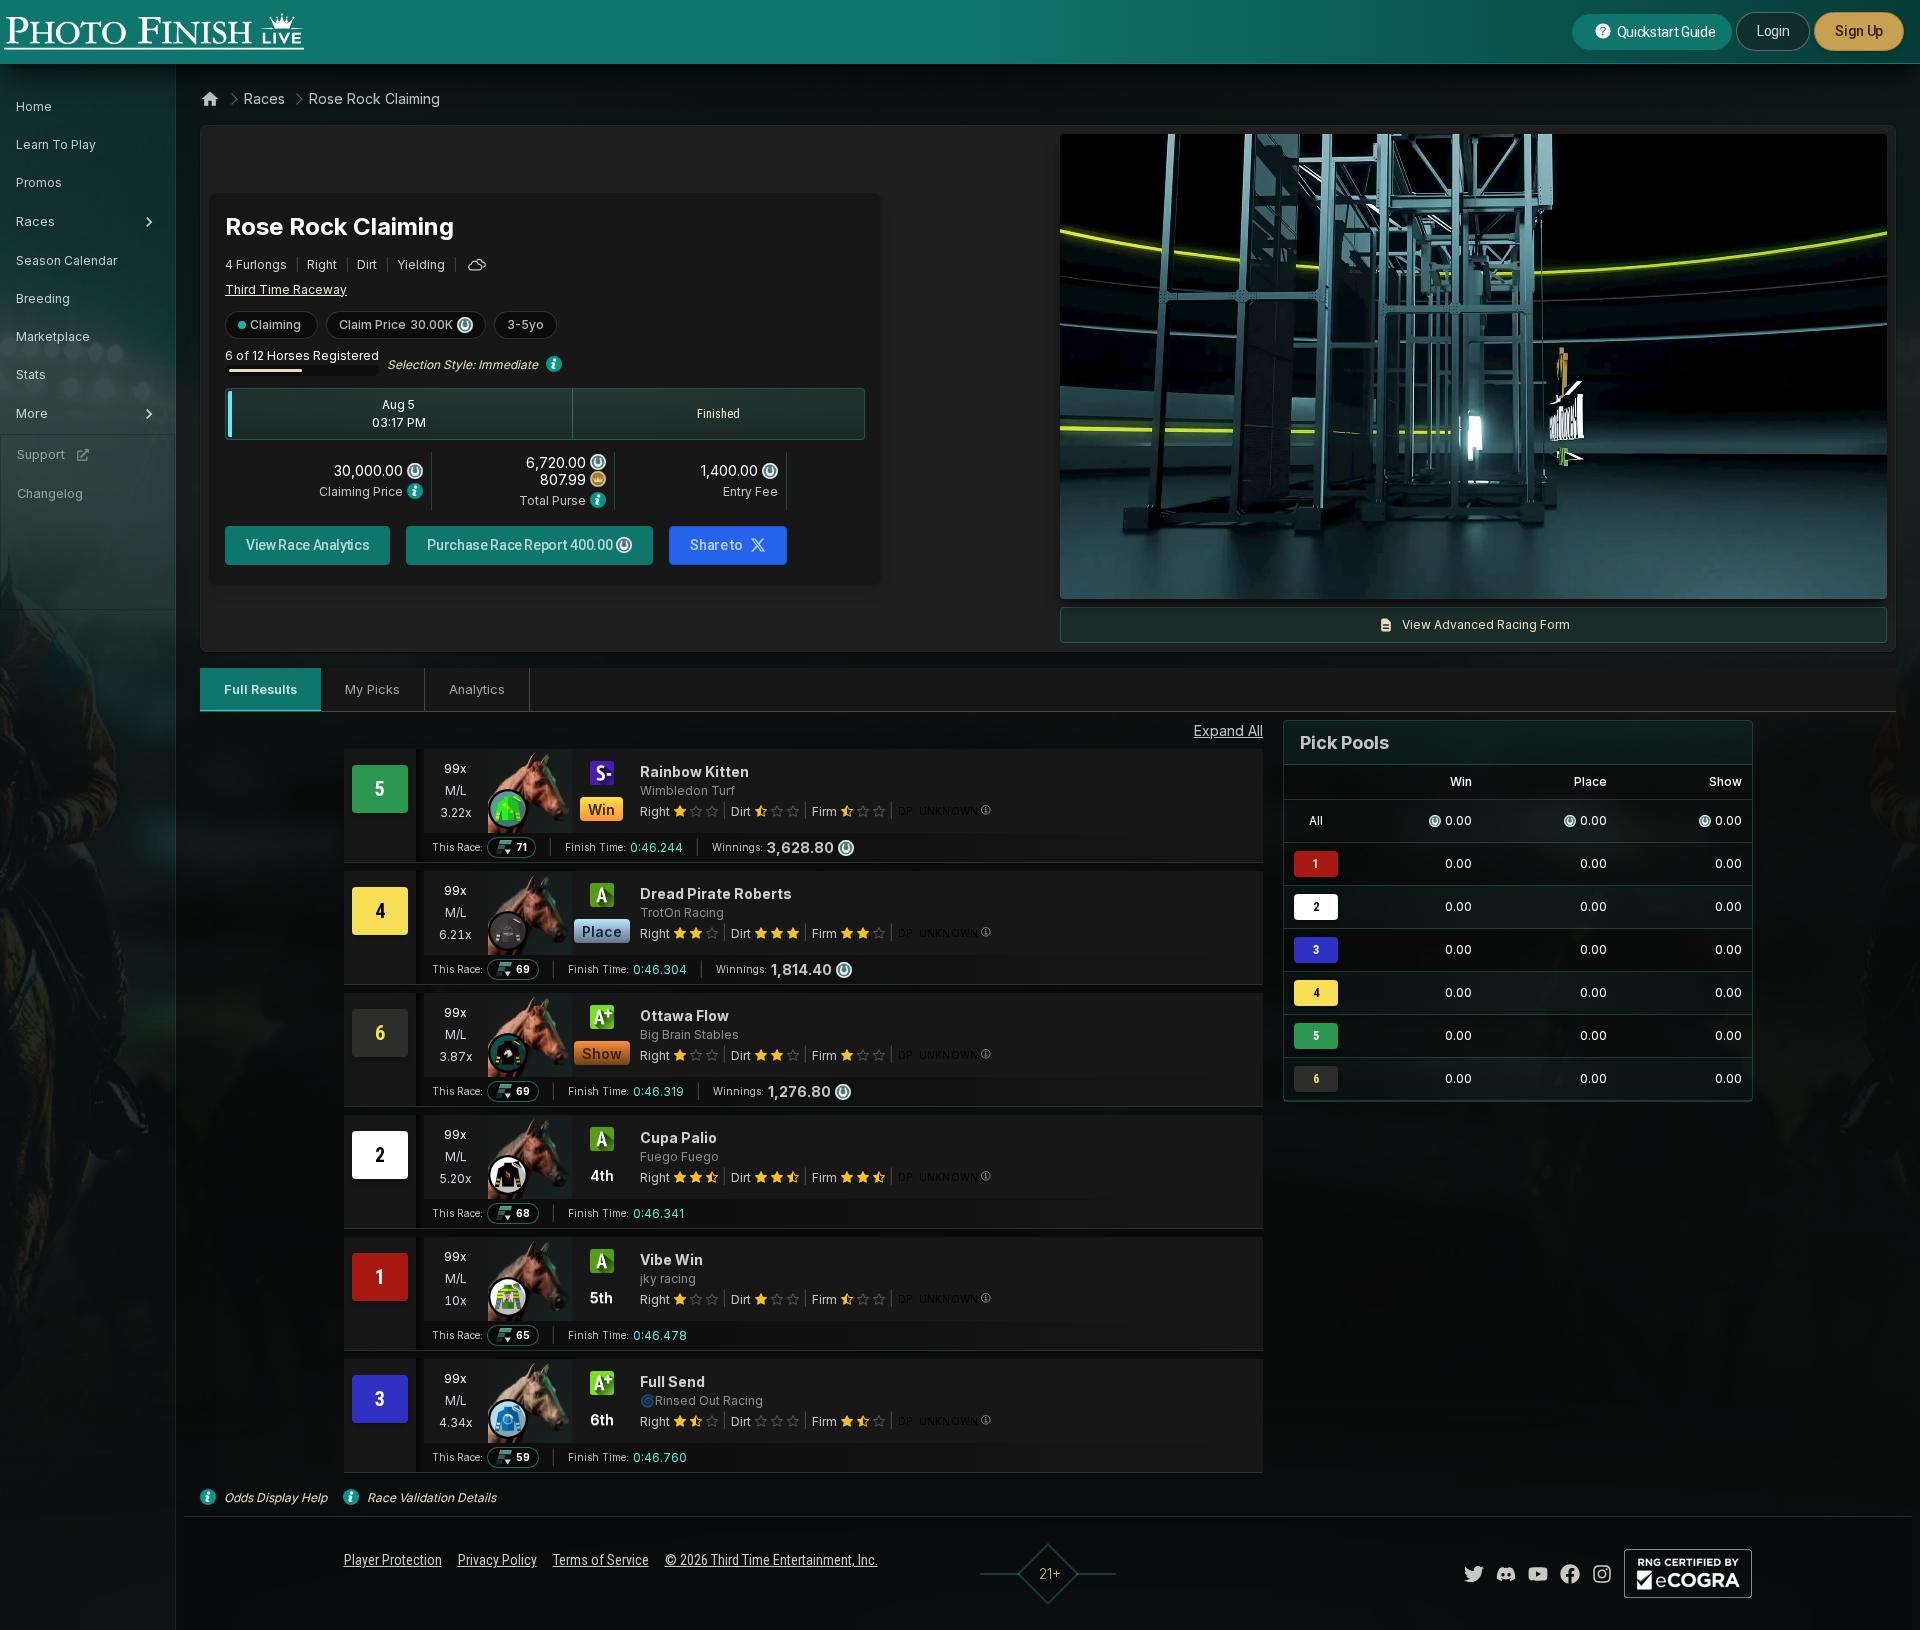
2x (1311, 574)
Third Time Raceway (286, 289)
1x (1279, 574)
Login (1773, 31)
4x (1344, 574)
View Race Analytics (307, 545)
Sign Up (1859, 31)
